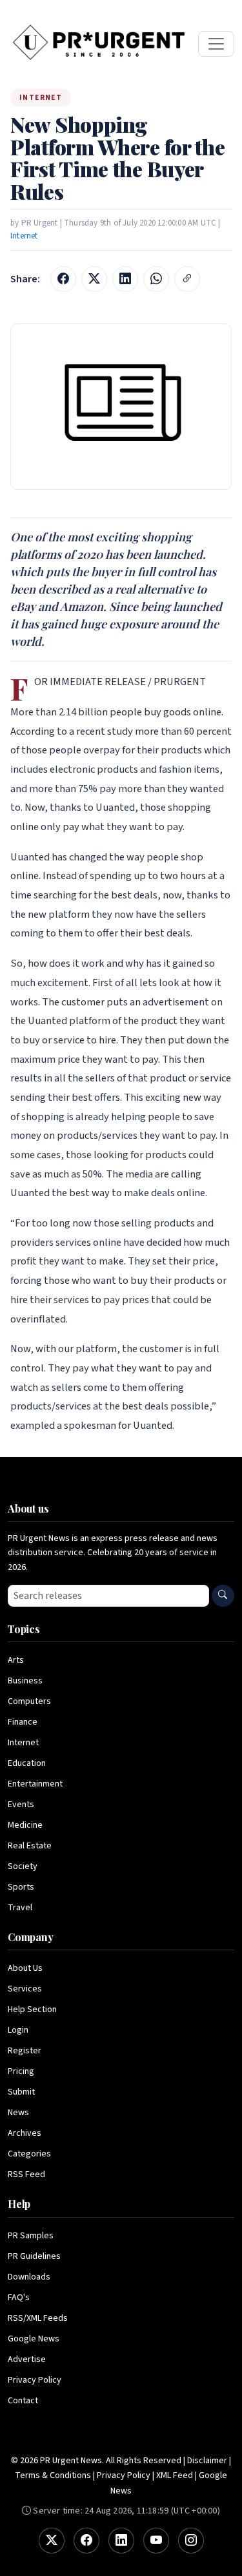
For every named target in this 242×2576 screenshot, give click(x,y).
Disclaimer (207, 2461)
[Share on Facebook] (63, 279)
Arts (16, 1660)
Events (21, 1805)
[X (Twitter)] (52, 2541)
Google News (34, 2339)
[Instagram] (191, 2541)
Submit (21, 2092)
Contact (23, 2401)
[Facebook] (86, 2541)
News (18, 2113)
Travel (20, 1908)
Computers (29, 1701)
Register (25, 2051)
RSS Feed (26, 2174)
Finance (23, 1722)
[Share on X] (94, 279)
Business (25, 1681)
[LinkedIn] (121, 2541)
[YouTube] (156, 2541)
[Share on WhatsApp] (156, 279)
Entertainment (35, 1784)
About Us (25, 1968)
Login (18, 2030)
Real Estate (30, 1846)
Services (25, 1989)
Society (23, 1866)
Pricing (21, 2071)
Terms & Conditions (53, 2475)
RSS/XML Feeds (38, 2318)
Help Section (32, 2009)
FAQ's (19, 2298)
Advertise (27, 2359)
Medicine (25, 1825)
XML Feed (175, 2475)
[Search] (223, 1596)
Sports (21, 1887)
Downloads (29, 2277)
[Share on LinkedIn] (125, 279)
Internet (24, 236)
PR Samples (31, 2236)
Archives (25, 2133)
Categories (29, 2154)
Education (27, 1763)
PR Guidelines (34, 2256)
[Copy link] (187, 279)
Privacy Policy (35, 2380)
